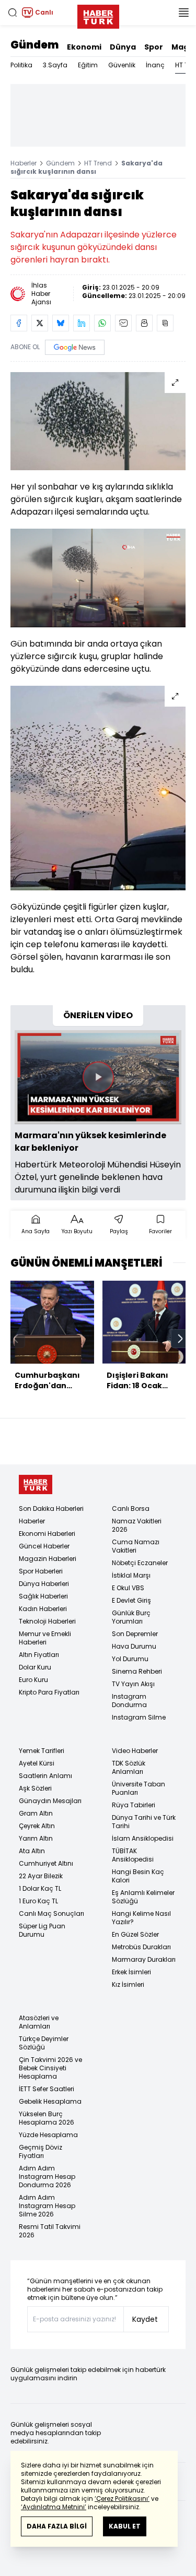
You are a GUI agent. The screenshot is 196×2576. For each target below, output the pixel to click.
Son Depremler (135, 1634)
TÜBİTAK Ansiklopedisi (133, 1855)
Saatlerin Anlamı (45, 1776)
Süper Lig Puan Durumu (42, 1930)
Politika (21, 65)
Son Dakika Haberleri (51, 1508)
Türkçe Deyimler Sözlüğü (44, 2043)
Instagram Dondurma (129, 1701)
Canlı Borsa (131, 1508)
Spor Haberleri (41, 1571)
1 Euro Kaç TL (38, 1901)
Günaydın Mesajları (50, 1801)
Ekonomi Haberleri (47, 1534)
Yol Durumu (130, 1659)
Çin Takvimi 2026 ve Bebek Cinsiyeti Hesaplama (50, 2068)
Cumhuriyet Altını (46, 1863)
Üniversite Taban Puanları (139, 1788)
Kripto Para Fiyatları (49, 1692)
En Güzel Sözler (135, 1934)
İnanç (155, 65)
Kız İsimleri (128, 1984)
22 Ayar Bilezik (41, 1876)
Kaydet (145, 2319)
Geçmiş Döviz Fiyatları (41, 2151)
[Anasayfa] (36, 1484)
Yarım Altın (36, 1838)
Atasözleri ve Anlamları (39, 2022)
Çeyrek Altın (37, 1826)
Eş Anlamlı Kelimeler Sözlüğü (143, 1897)
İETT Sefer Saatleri (47, 2089)
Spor (154, 47)
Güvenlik (122, 65)
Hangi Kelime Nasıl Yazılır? (141, 1918)
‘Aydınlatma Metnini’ (54, 2507)
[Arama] (13, 13)
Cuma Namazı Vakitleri (136, 1546)
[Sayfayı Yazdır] (144, 323)
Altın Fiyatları (39, 1655)
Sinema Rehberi (137, 1671)
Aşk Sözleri (35, 1788)
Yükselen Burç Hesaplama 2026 (47, 2118)
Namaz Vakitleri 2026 (137, 1525)
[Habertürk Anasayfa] (98, 15)
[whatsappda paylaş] (102, 323)
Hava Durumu (134, 1646)
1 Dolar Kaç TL (40, 1888)
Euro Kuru (33, 1680)
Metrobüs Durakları (141, 1947)
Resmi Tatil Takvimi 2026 (50, 2231)
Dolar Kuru (35, 1667)
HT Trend (98, 163)
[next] (180, 1339)
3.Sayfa (55, 65)
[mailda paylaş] (123, 323)
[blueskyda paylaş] (61, 323)
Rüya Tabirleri (134, 1805)
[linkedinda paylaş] (82, 323)
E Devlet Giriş (131, 1600)
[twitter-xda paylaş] (40, 323)
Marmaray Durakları (144, 1959)
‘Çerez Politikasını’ (122, 2499)
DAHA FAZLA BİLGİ (57, 2526)
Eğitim (88, 65)
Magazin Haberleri (48, 1559)
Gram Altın (36, 1813)
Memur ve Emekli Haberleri (45, 1638)
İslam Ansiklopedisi (143, 1838)
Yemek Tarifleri (42, 1751)
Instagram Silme (139, 1717)
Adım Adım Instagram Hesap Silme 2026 (47, 2206)
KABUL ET (125, 2526)
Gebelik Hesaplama (50, 2101)
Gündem (34, 45)
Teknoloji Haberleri (47, 1621)
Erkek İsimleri (131, 1972)
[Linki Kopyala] (165, 323)
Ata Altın (32, 1851)
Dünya (123, 47)
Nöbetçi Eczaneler (140, 1563)
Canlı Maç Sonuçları (51, 1913)
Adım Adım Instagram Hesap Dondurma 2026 (47, 2177)
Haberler (24, 163)
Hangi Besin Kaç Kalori (138, 1876)
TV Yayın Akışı (133, 1684)
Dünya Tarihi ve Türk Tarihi (144, 1822)
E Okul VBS (128, 1588)
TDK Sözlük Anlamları (129, 1767)
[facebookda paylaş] (19, 323)
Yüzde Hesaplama (48, 2135)
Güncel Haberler (44, 1546)
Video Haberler (135, 1751)
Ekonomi (84, 47)
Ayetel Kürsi (37, 1763)
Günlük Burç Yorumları (131, 1617)
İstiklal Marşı (131, 1575)
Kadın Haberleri (43, 1609)
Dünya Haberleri (44, 1584)
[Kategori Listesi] (183, 13)
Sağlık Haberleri (43, 1596)
